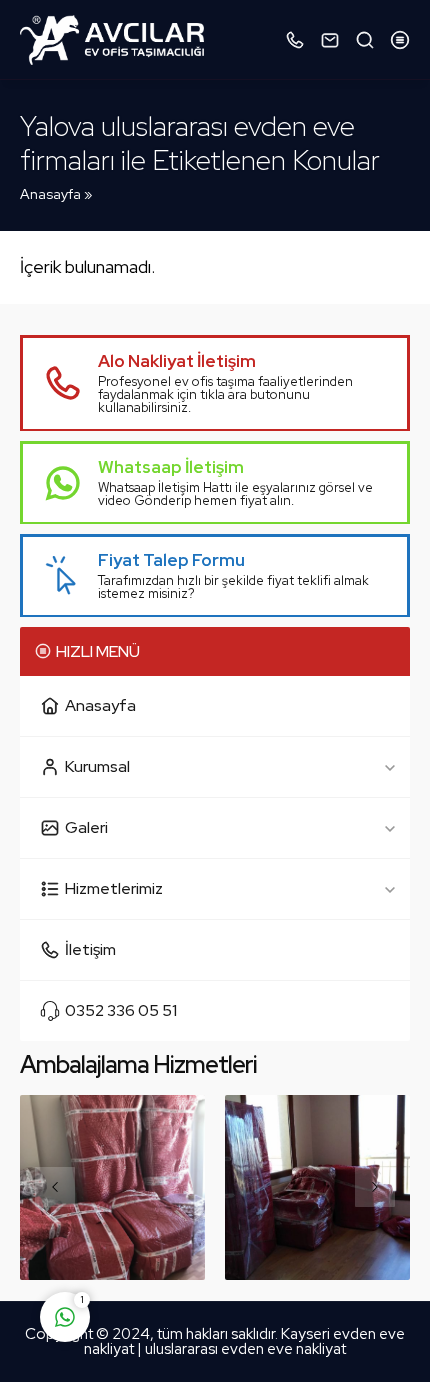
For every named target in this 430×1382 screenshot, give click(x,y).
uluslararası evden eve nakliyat (245, 1349)
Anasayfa (50, 194)
